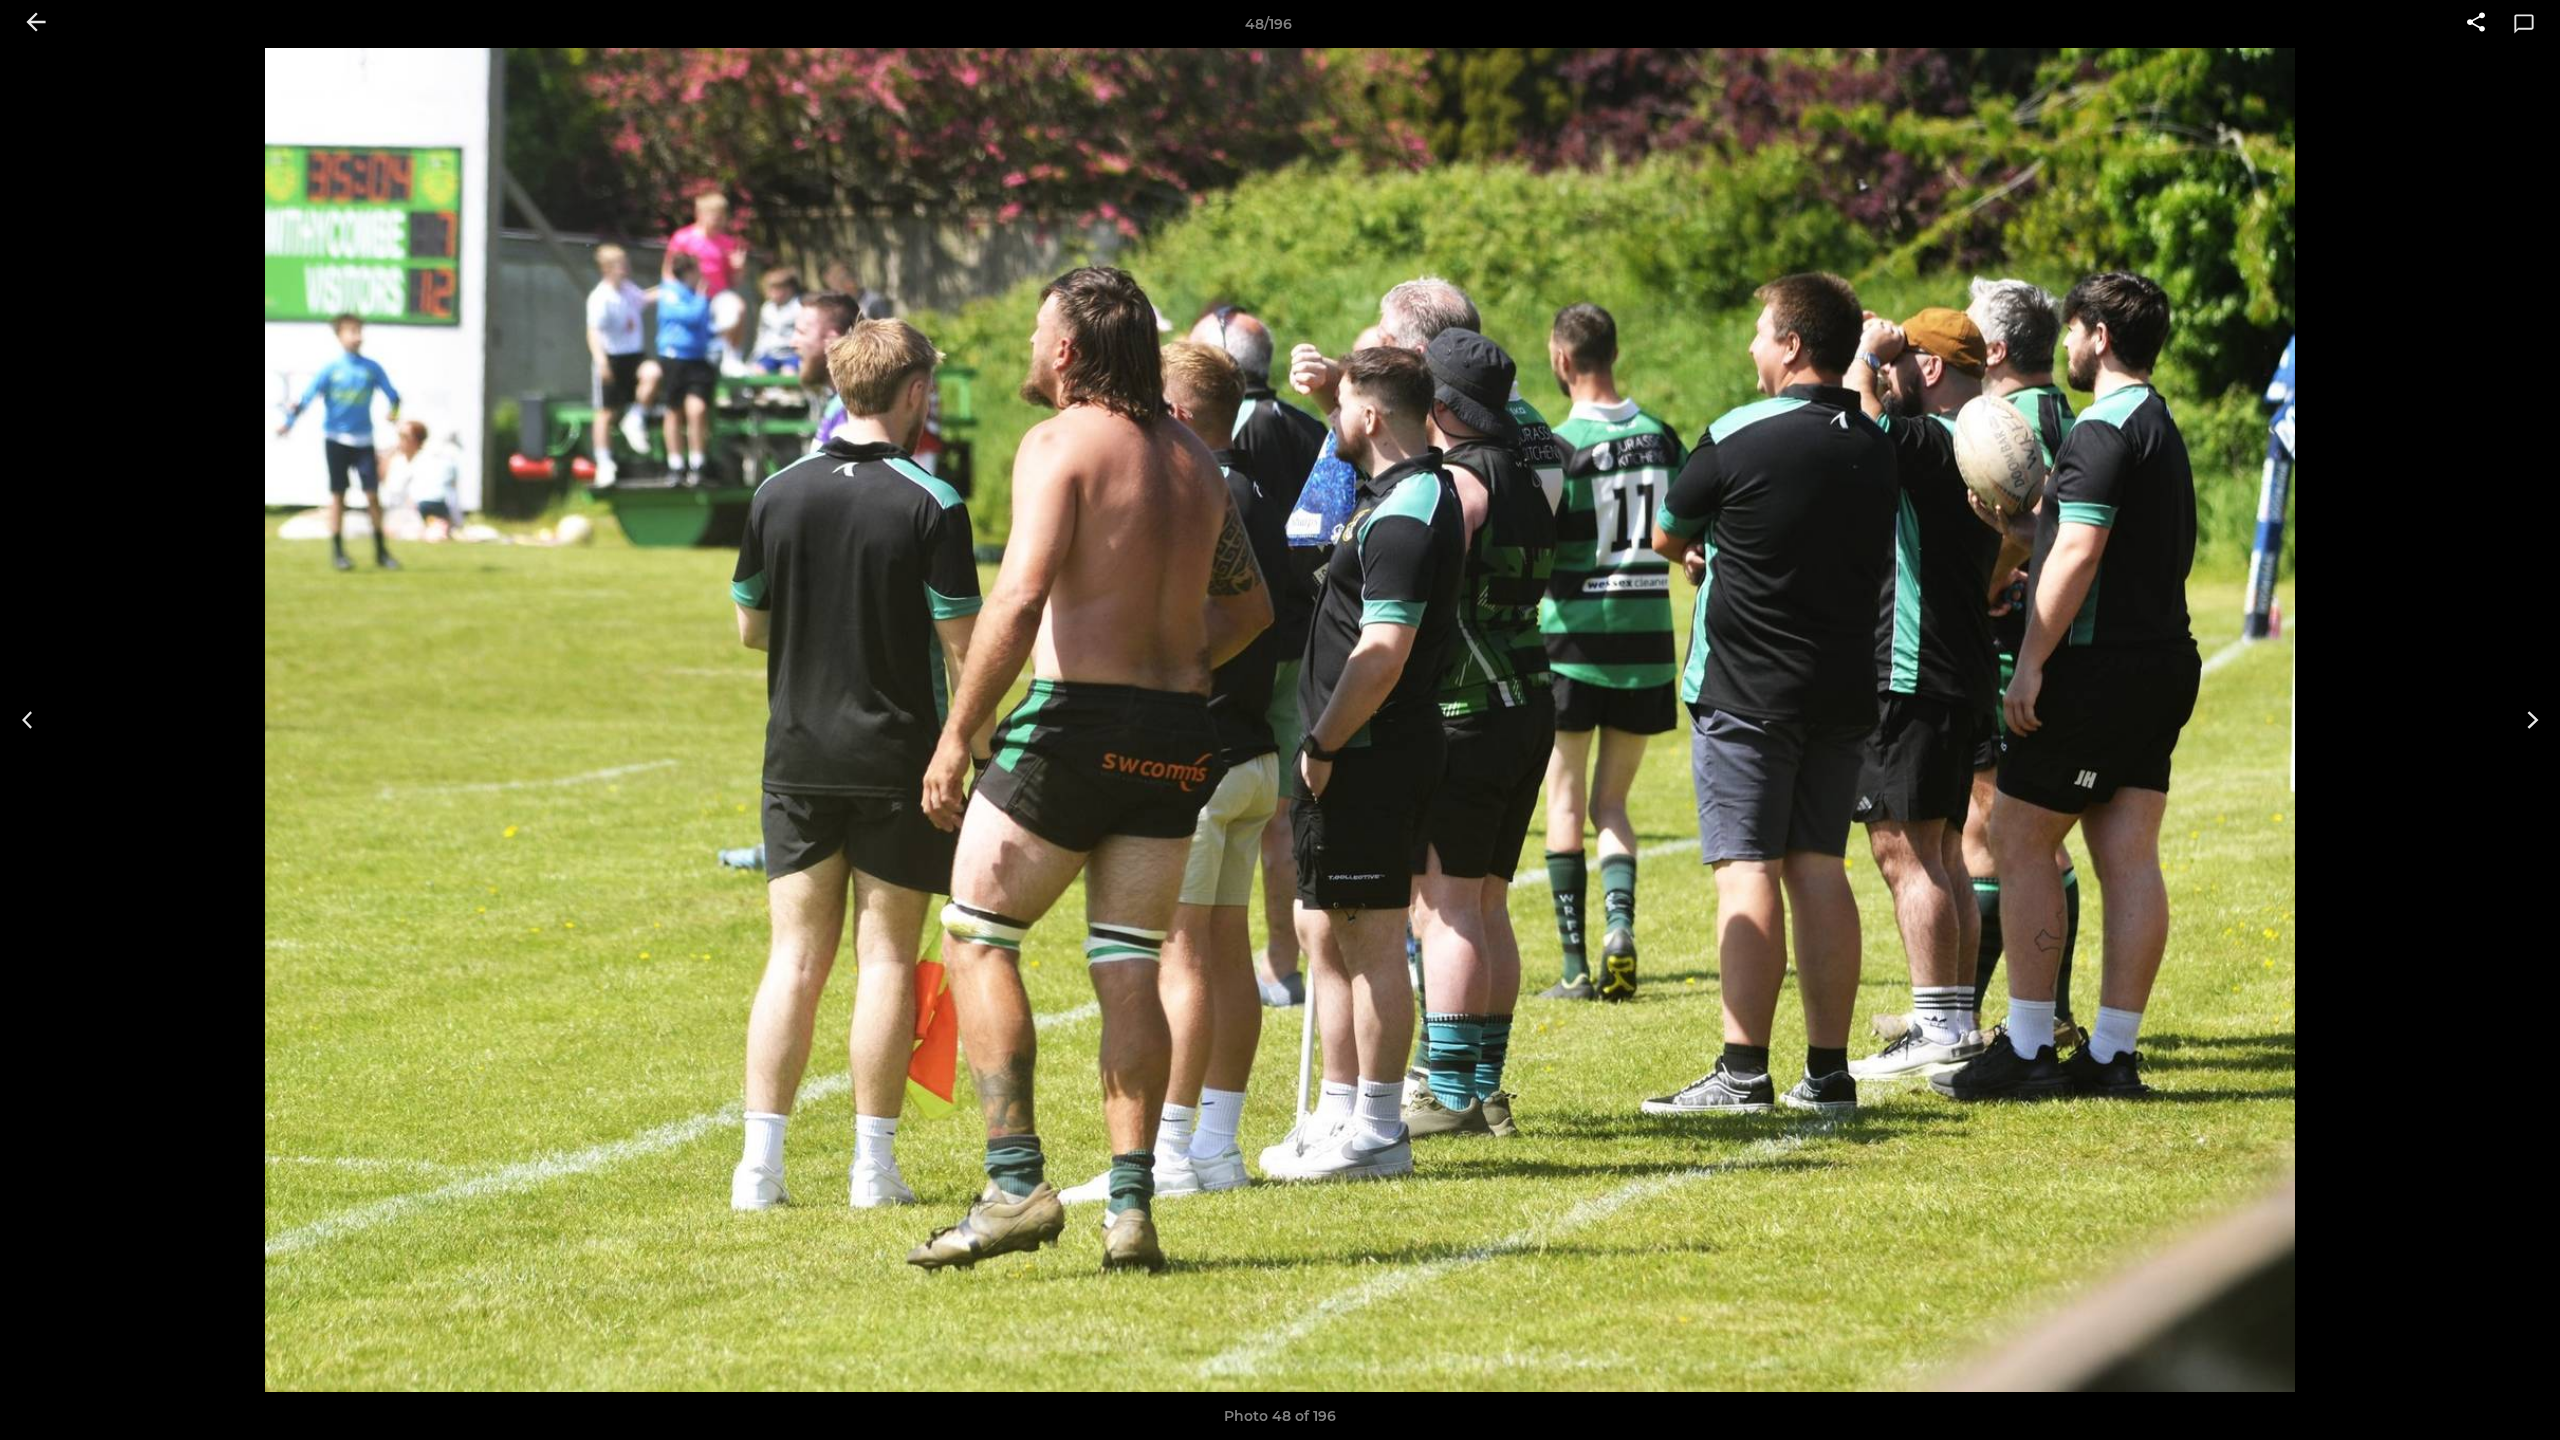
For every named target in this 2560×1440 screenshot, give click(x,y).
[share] (2476, 24)
